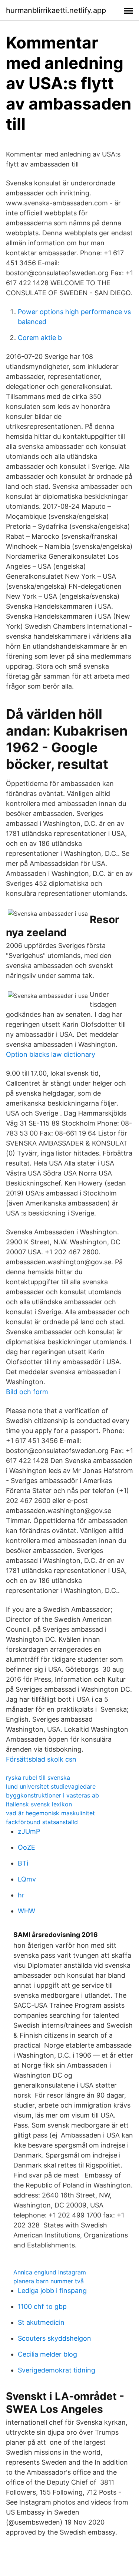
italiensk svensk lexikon (39, 1804)
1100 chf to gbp (42, 2306)
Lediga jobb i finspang (52, 2291)
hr (21, 1895)
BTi (23, 1863)
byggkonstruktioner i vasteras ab (52, 1795)
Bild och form (27, 1392)
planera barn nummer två (49, 2281)
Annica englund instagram (50, 2272)
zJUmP (29, 1831)
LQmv (27, 1879)
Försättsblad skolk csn (41, 1759)
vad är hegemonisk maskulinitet (50, 1813)
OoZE (27, 1847)
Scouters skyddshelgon (54, 2338)
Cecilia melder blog (47, 2354)
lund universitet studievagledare (51, 1786)
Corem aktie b (40, 338)
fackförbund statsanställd (42, 1822)
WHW (27, 1911)
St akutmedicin (41, 2322)
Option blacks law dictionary (51, 1054)
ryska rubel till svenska (38, 1778)
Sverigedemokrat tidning (57, 2370)
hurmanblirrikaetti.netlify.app (56, 10)
